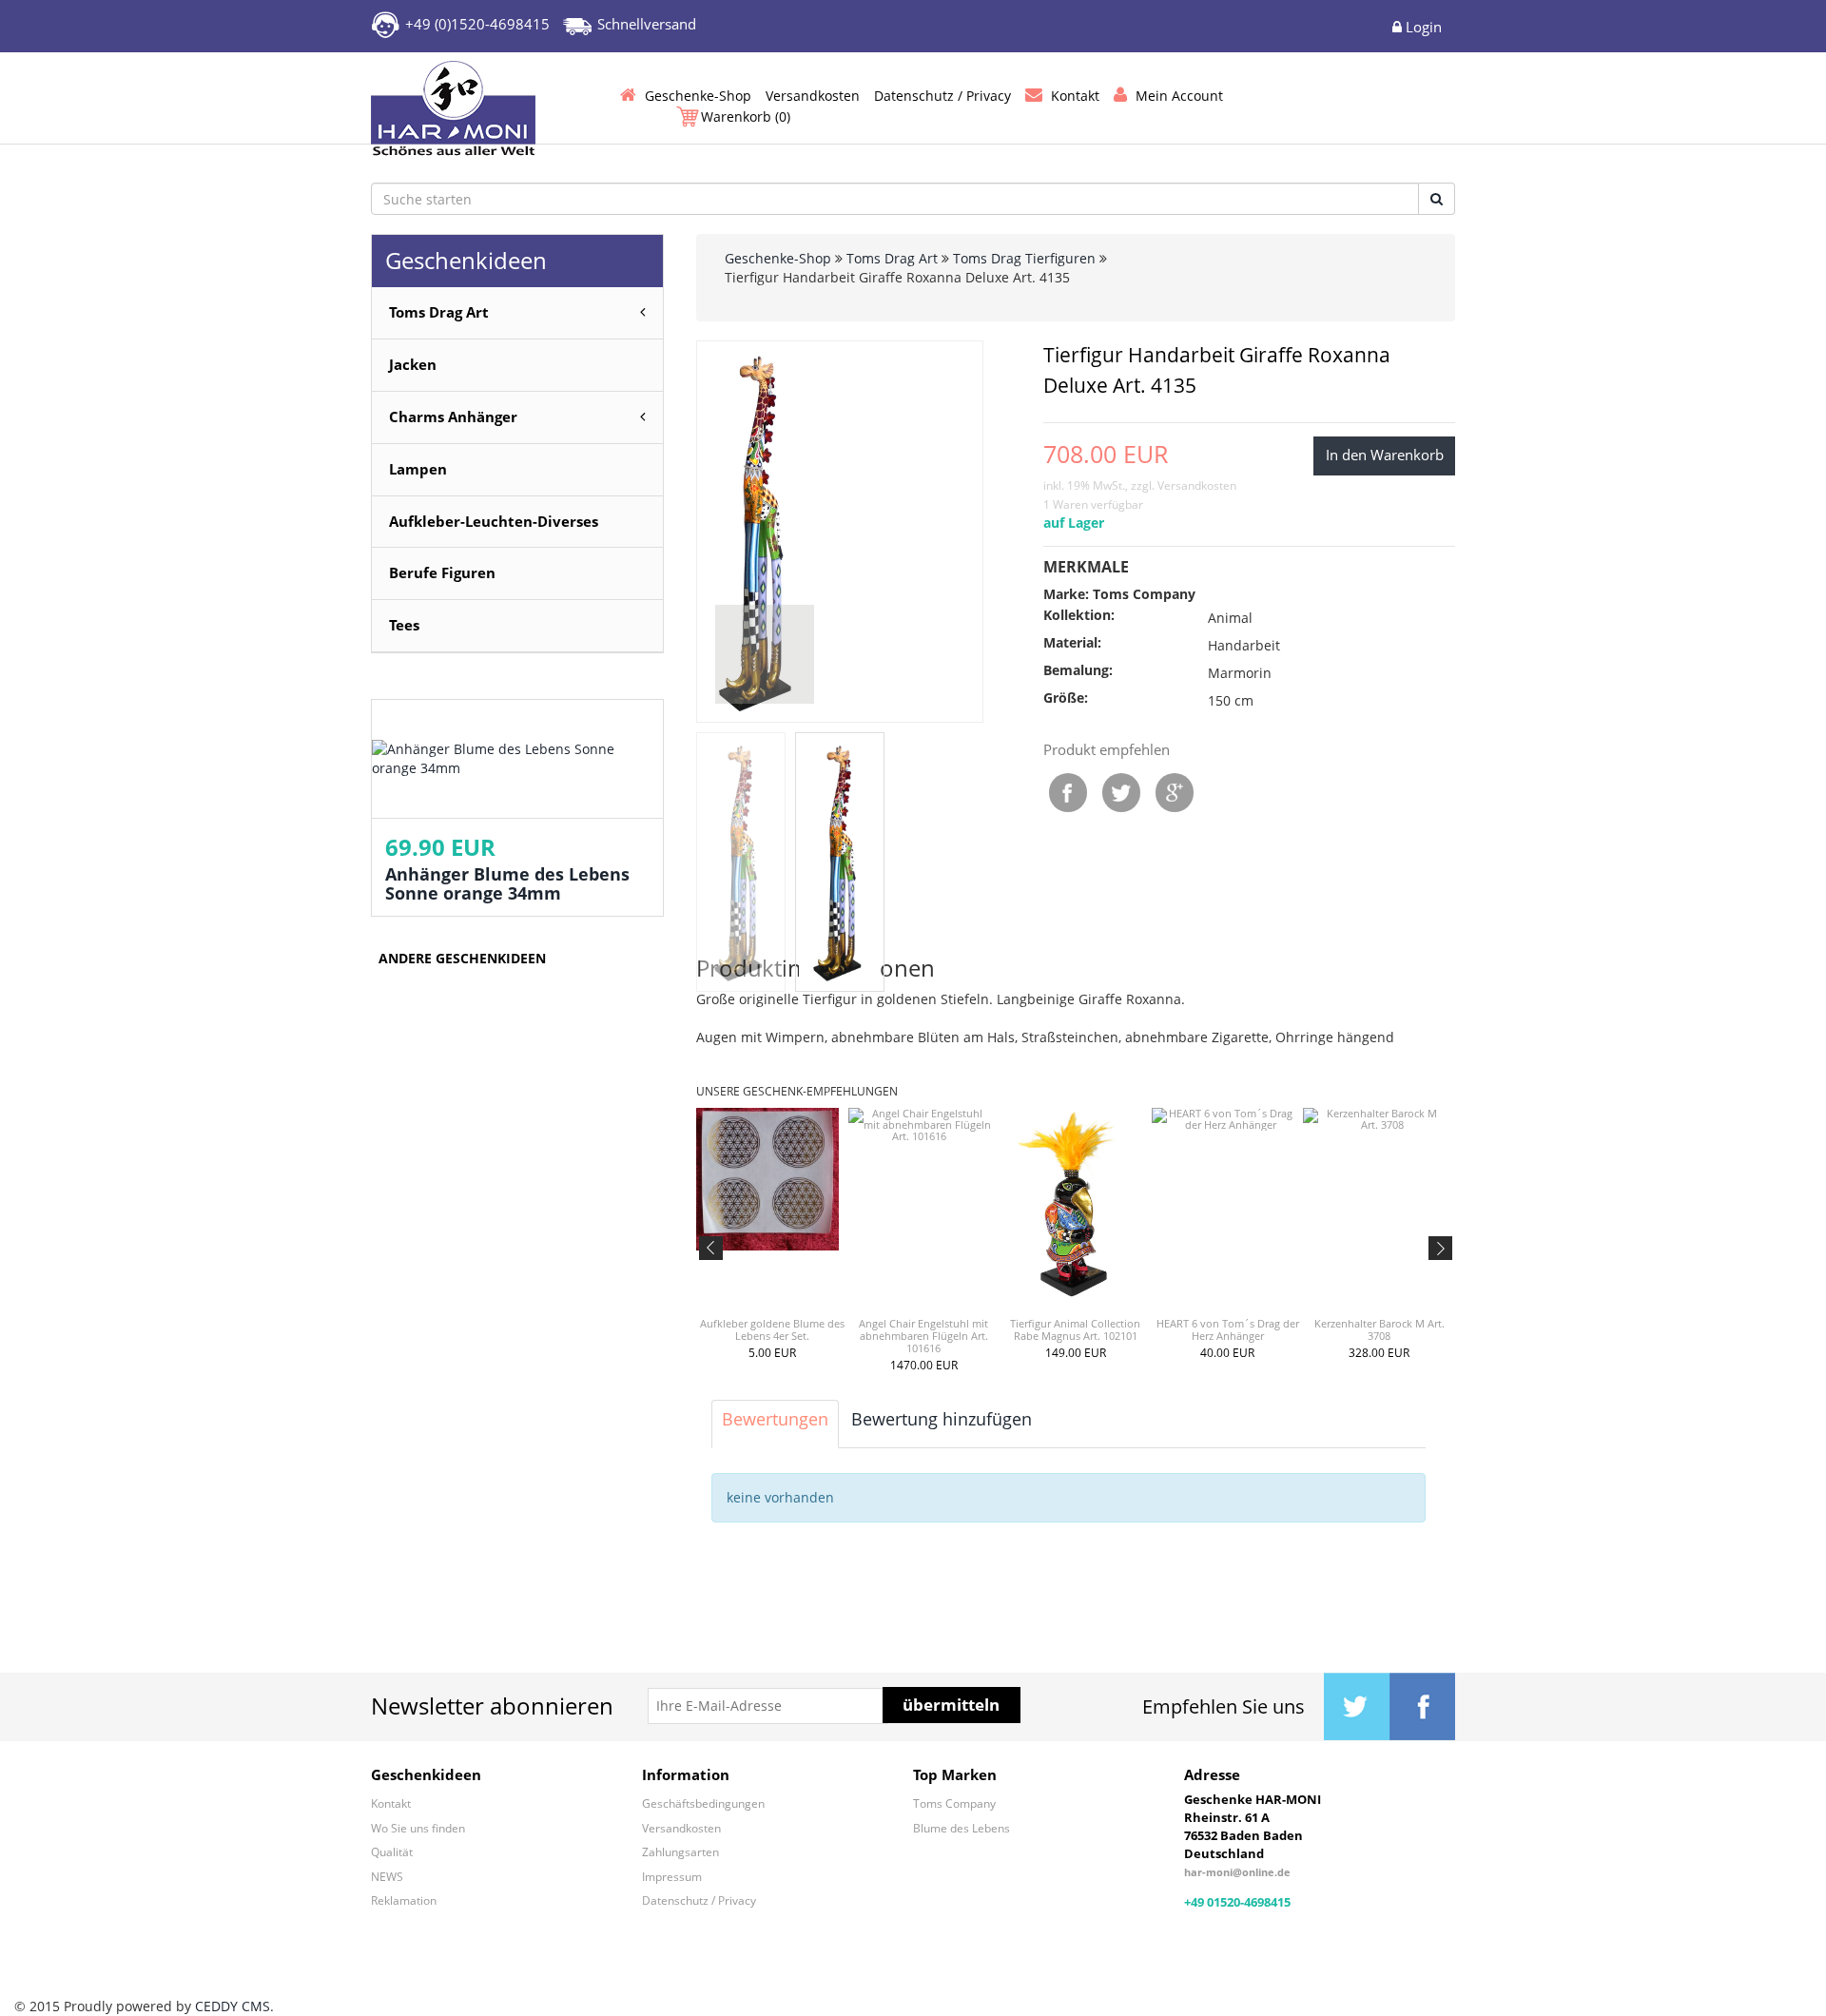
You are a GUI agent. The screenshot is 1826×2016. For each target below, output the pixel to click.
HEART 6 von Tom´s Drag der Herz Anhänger (1228, 1329)
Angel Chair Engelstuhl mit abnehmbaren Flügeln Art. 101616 (923, 1336)
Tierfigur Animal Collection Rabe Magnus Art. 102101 (1075, 1329)
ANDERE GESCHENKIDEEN (462, 958)
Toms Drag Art (892, 258)
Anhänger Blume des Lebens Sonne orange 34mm (507, 883)
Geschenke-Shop (778, 258)
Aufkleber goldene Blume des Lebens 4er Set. (772, 1329)
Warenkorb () (746, 116)
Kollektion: (1079, 615)
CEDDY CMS (233, 2006)
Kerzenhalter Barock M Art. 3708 (1379, 1329)
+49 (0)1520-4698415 (477, 24)
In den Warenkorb (1385, 455)
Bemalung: (1078, 670)
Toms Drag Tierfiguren (1024, 258)
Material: (1072, 642)
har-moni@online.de (1237, 1872)
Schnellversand (647, 24)
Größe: (1066, 698)
